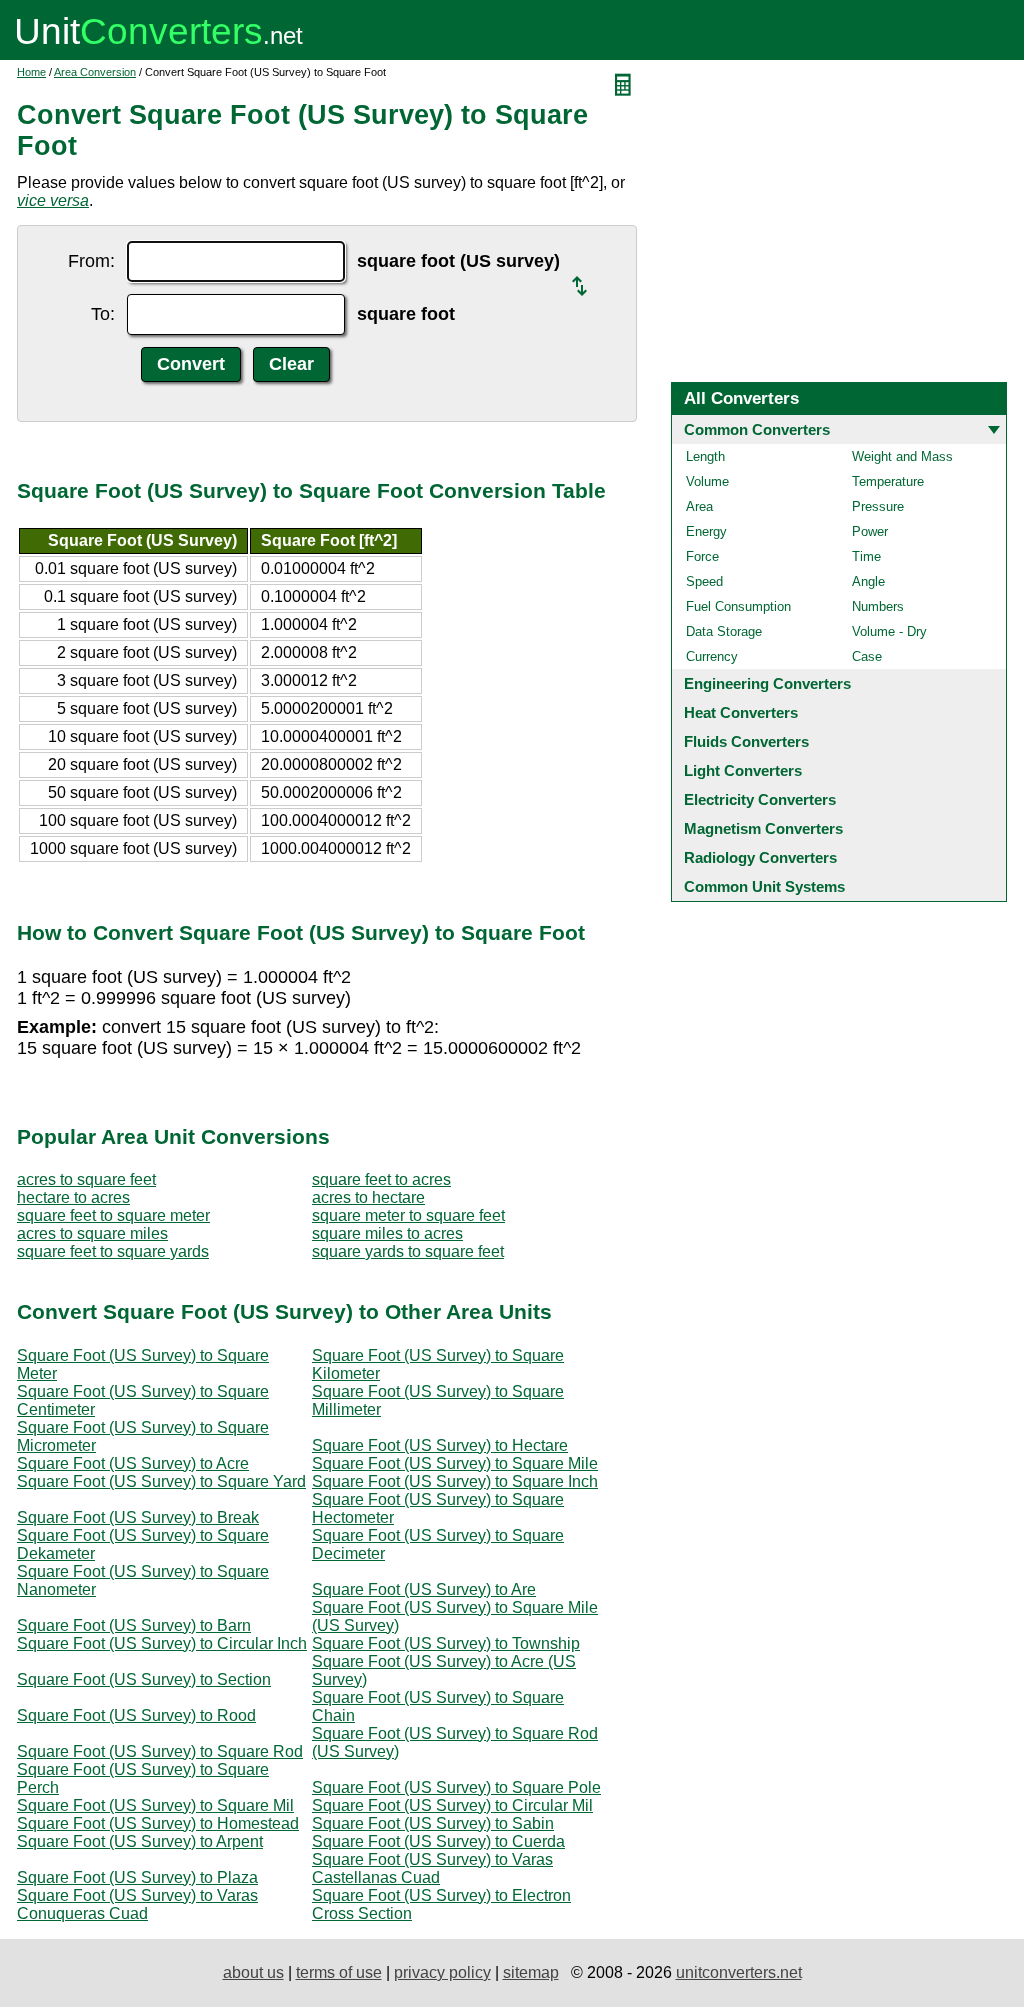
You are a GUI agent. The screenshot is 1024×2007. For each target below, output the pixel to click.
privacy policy (442, 1972)
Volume (707, 481)
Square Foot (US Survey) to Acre (133, 1463)
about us (253, 1972)
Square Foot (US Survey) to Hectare (440, 1445)
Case (867, 656)
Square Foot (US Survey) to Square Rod (160, 1751)
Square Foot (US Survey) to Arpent (140, 1841)
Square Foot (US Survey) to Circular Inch (162, 1643)
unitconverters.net (739, 1972)
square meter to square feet (408, 1215)
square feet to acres (381, 1179)
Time (866, 556)
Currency (712, 656)
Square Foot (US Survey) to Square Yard (161, 1481)
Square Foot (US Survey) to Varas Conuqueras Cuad (137, 1904)
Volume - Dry (889, 631)
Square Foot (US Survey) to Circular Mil (452, 1805)
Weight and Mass (902, 456)
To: (103, 314)
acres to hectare (368, 1197)
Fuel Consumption (738, 606)
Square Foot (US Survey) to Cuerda (438, 1841)
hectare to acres (73, 1197)
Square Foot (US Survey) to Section (144, 1679)
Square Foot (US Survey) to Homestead (158, 1823)
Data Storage (724, 631)
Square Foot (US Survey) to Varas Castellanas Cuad (432, 1868)
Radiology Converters (760, 857)
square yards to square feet (408, 1251)
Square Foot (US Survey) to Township (446, 1643)
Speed (704, 581)
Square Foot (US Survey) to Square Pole (456, 1787)
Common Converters (757, 429)
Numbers (878, 606)
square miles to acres (387, 1233)
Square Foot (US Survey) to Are (424, 1589)
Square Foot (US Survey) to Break (138, 1517)
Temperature (888, 481)
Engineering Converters (767, 683)
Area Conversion (95, 72)
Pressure (878, 506)
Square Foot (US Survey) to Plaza (137, 1877)
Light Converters (743, 770)
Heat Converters (741, 712)
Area (699, 506)
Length (705, 456)
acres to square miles (92, 1233)
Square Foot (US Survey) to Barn (134, 1625)
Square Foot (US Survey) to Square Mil (155, 1805)
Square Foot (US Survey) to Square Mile (455, 1463)
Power (870, 531)
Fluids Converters (746, 741)
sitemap (531, 1972)
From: (91, 261)
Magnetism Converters (763, 828)
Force (702, 556)
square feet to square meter (113, 1215)
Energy (706, 531)
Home (31, 72)
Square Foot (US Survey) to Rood (136, 1715)
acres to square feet (86, 1179)
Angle (868, 581)
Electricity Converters (760, 799)
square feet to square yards (113, 1251)
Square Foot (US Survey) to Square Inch (455, 1481)
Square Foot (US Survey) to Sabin (433, 1823)
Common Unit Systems (764, 886)
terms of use (339, 1972)
